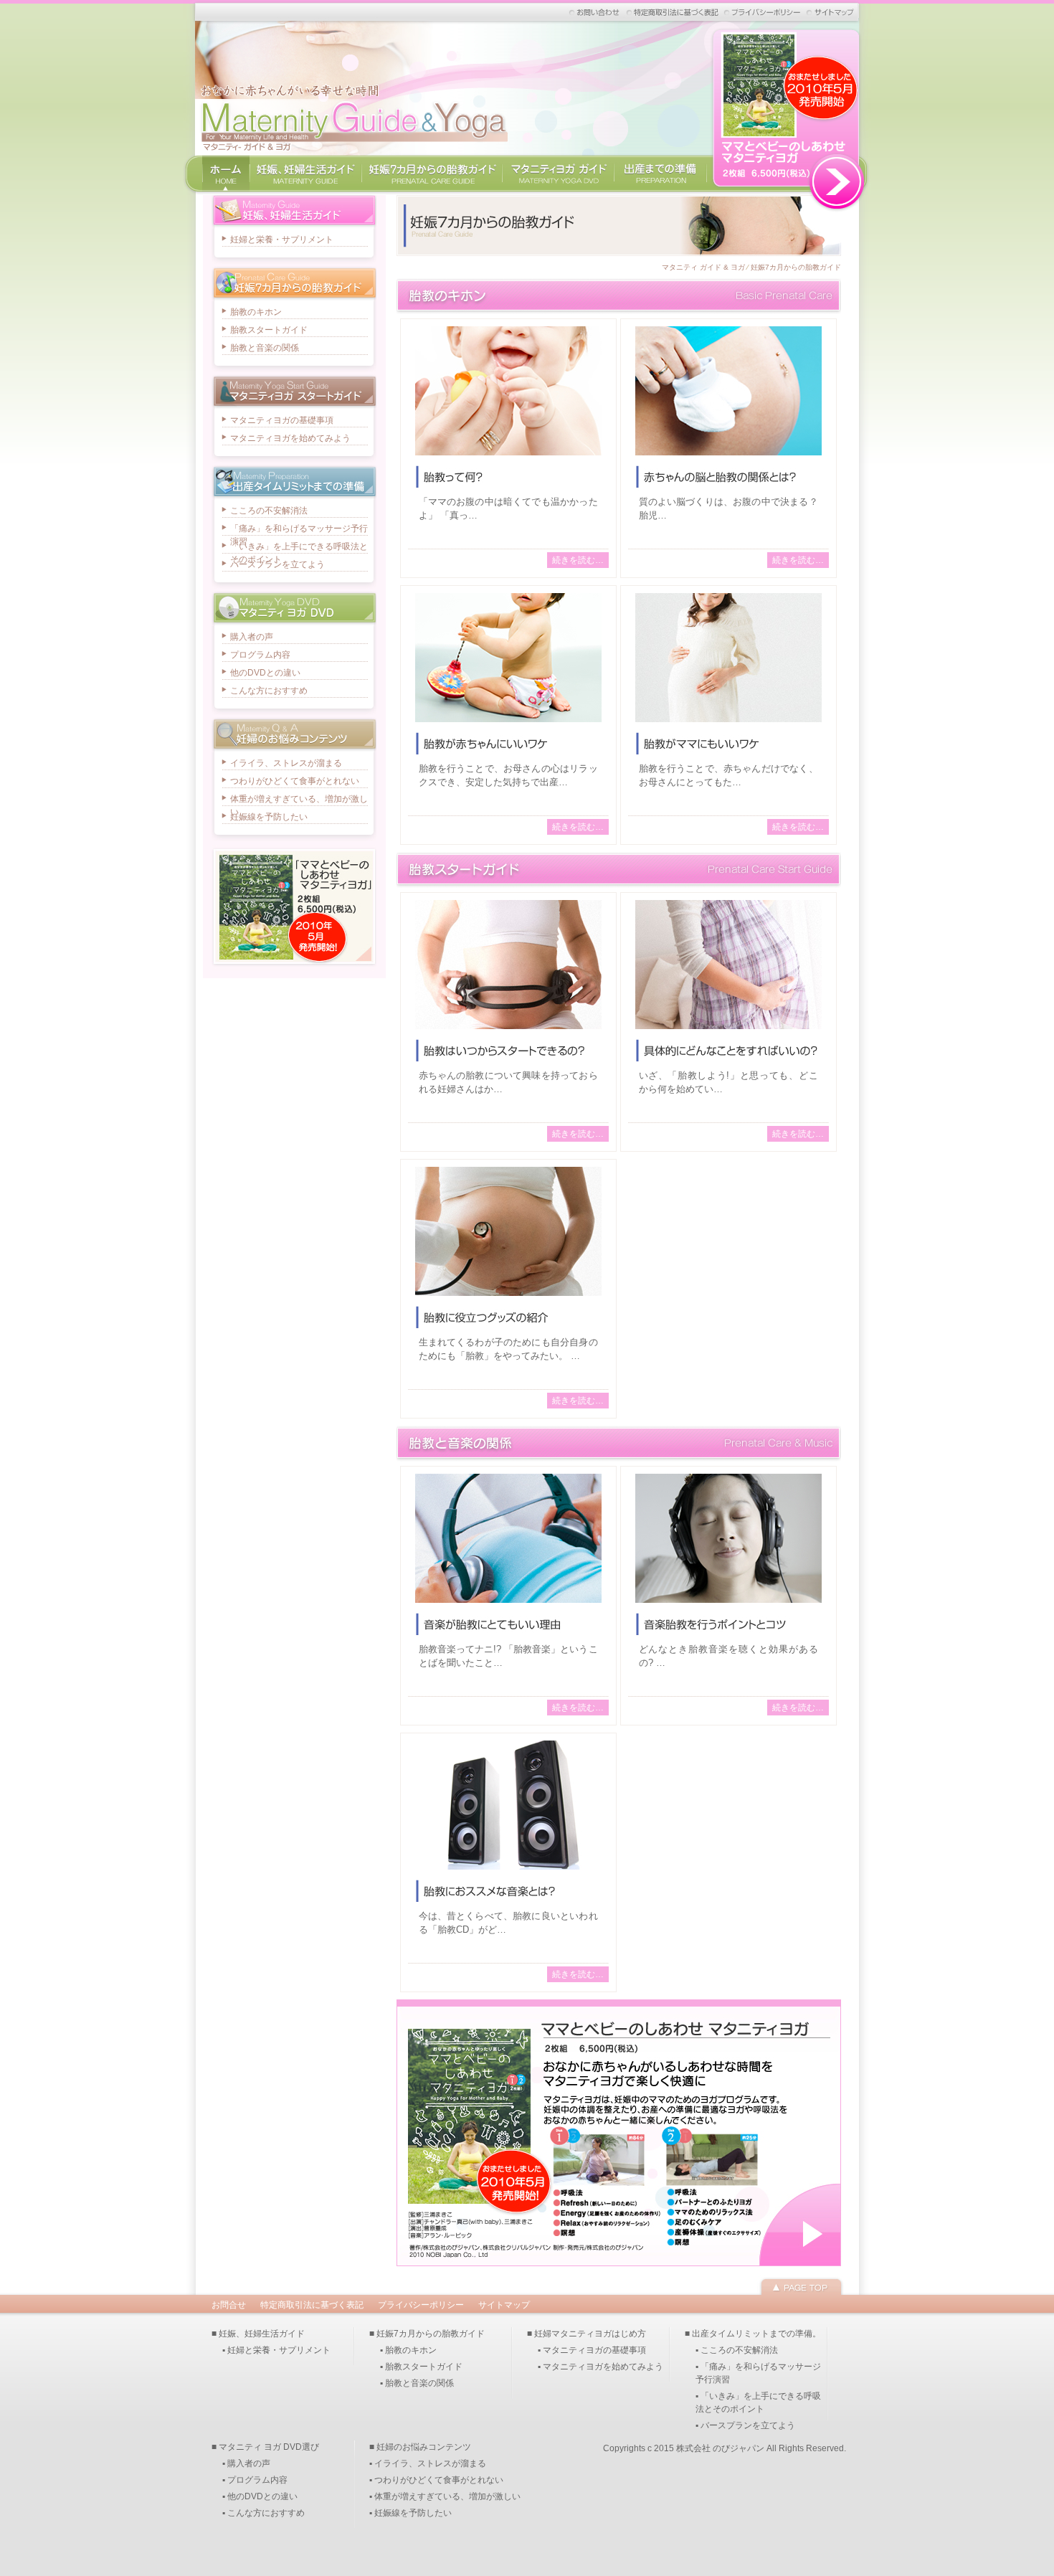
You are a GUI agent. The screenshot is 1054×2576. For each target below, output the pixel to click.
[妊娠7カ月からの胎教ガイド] (432, 185)
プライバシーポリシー (421, 2305)
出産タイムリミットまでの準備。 (294, 482)
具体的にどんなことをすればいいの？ (728, 1051)
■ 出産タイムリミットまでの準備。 (753, 2334)
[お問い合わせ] (595, 12)
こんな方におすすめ (269, 691)
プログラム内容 (260, 655)
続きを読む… (578, 560)
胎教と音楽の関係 (619, 1444)
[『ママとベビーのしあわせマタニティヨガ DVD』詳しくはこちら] (787, 206)
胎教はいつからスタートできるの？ (508, 1051)
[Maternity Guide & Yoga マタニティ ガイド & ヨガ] (351, 152)
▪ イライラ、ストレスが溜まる (428, 2463)
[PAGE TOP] (801, 2288)
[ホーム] (226, 185)
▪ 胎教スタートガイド (421, 2367)
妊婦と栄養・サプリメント (282, 240)
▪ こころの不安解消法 (737, 2350)
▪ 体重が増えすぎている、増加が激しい (445, 2496)
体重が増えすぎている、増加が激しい (299, 800)
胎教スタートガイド (619, 870)
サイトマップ (504, 2305)
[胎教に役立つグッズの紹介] (508, 1298)
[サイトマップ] (830, 12)
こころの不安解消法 (269, 511)
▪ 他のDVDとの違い (260, 2496)
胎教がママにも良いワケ (728, 744)
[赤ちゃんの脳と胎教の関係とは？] (728, 457)
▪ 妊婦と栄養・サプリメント (276, 2350)
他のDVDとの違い (265, 673)
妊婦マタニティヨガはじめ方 (294, 392)
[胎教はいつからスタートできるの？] (508, 1031)
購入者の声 (252, 637)
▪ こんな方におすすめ (263, 2513)
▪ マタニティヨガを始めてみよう (600, 2367)
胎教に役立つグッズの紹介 (508, 1317)
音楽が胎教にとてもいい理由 (508, 1624)
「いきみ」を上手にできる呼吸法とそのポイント (299, 548)
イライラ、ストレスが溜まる (286, 763)
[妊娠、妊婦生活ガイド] (305, 185)
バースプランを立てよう (277, 564)
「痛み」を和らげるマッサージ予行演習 (299, 530)
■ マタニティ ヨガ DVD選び (265, 2447)
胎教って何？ (508, 477)
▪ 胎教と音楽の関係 (417, 2383)
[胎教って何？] (508, 457)
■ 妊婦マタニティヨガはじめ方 (587, 2334)
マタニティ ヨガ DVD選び (294, 609)
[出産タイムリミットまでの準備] (661, 185)
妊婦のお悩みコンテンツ (294, 735)
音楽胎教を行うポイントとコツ (728, 1624)
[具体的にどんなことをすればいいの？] (728, 1031)
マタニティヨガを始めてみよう (290, 438)
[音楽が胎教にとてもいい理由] (508, 1605)
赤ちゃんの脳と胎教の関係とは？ (728, 477)
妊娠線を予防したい (269, 817)
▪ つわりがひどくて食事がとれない (436, 2480)
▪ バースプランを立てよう (745, 2425)
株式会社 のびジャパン (720, 2448)
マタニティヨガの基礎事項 (282, 420)
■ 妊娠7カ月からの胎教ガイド (427, 2334)
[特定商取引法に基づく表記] (673, 12)
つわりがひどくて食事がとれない (295, 781)
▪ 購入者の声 (246, 2463)
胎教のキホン (619, 296)
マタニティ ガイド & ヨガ (703, 267)
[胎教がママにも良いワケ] (728, 724)
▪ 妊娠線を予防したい (410, 2513)
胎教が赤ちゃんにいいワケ (508, 744)
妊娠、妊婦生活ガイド (294, 211)
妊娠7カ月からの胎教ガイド (796, 267)
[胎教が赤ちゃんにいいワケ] (508, 724)
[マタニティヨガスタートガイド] (558, 185)
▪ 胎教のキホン (408, 2350)
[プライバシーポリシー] (763, 12)
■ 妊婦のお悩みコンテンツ (420, 2447)
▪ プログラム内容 (255, 2480)
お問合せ (229, 2305)
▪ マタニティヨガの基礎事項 (592, 2350)
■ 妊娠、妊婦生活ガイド (258, 2334)
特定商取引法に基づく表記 (312, 2305)
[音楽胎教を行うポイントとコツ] (728, 1605)
